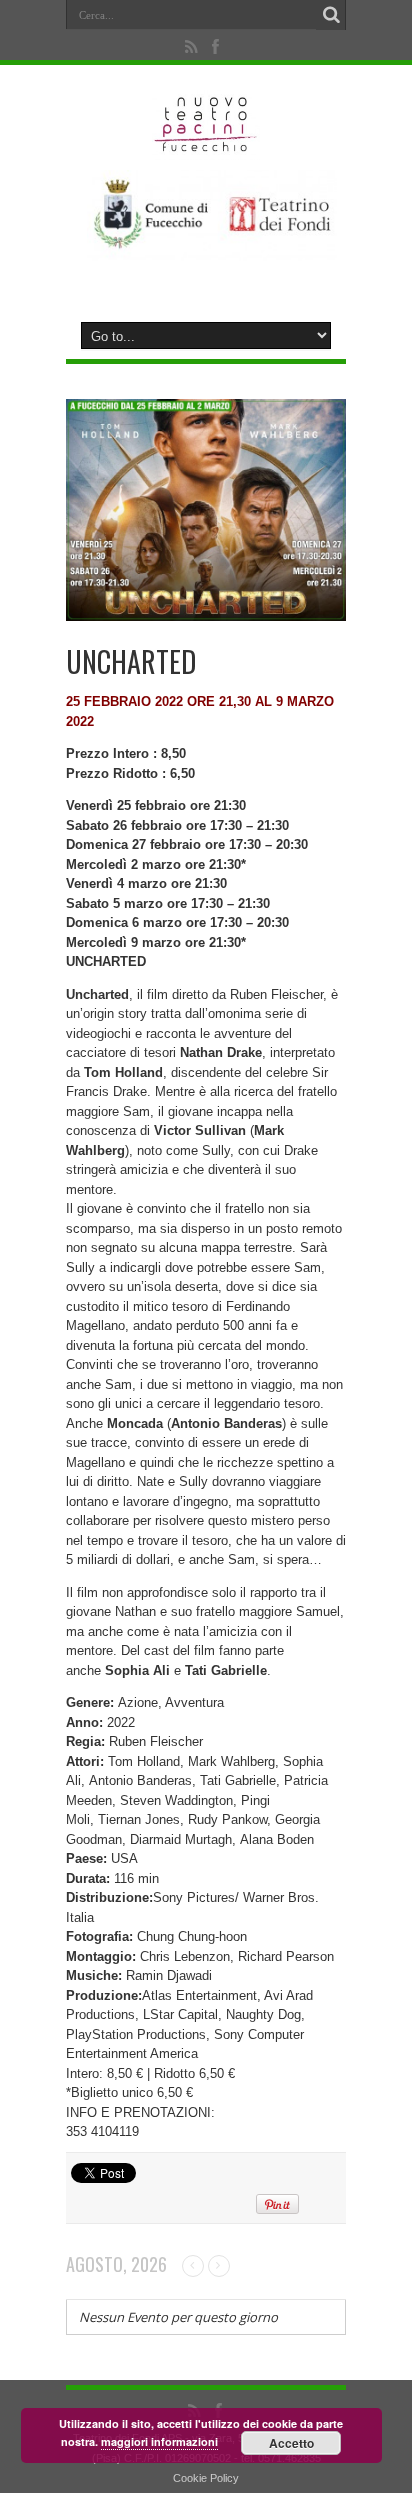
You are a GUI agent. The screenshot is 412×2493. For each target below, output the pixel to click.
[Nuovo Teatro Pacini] (206, 145)
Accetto (291, 2443)
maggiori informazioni (159, 2441)
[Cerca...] (331, 15)
